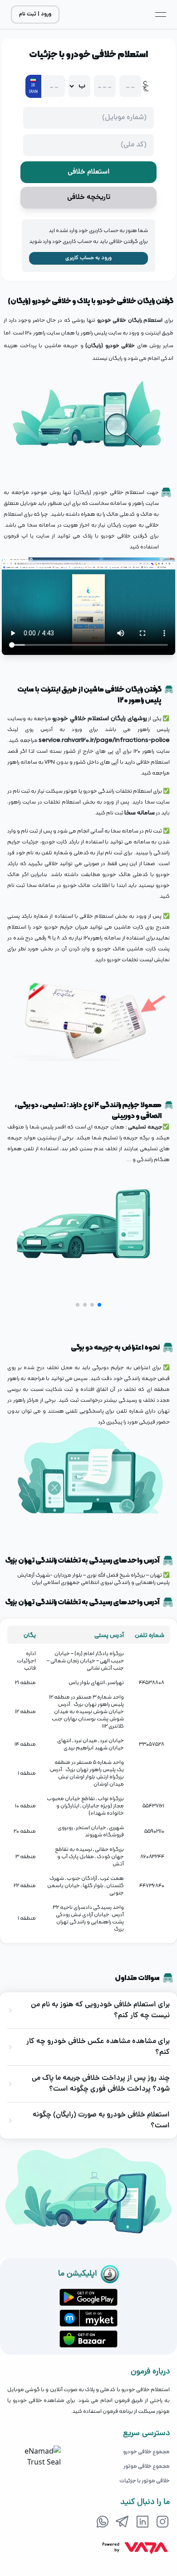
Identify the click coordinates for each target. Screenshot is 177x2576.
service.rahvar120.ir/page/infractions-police (104, 740)
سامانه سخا (140, 812)
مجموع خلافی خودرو (146, 2451)
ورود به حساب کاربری (88, 258)
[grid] (88, 1781)
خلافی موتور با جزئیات (145, 2480)
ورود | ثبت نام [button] (35, 14)
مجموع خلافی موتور (147, 2466)
